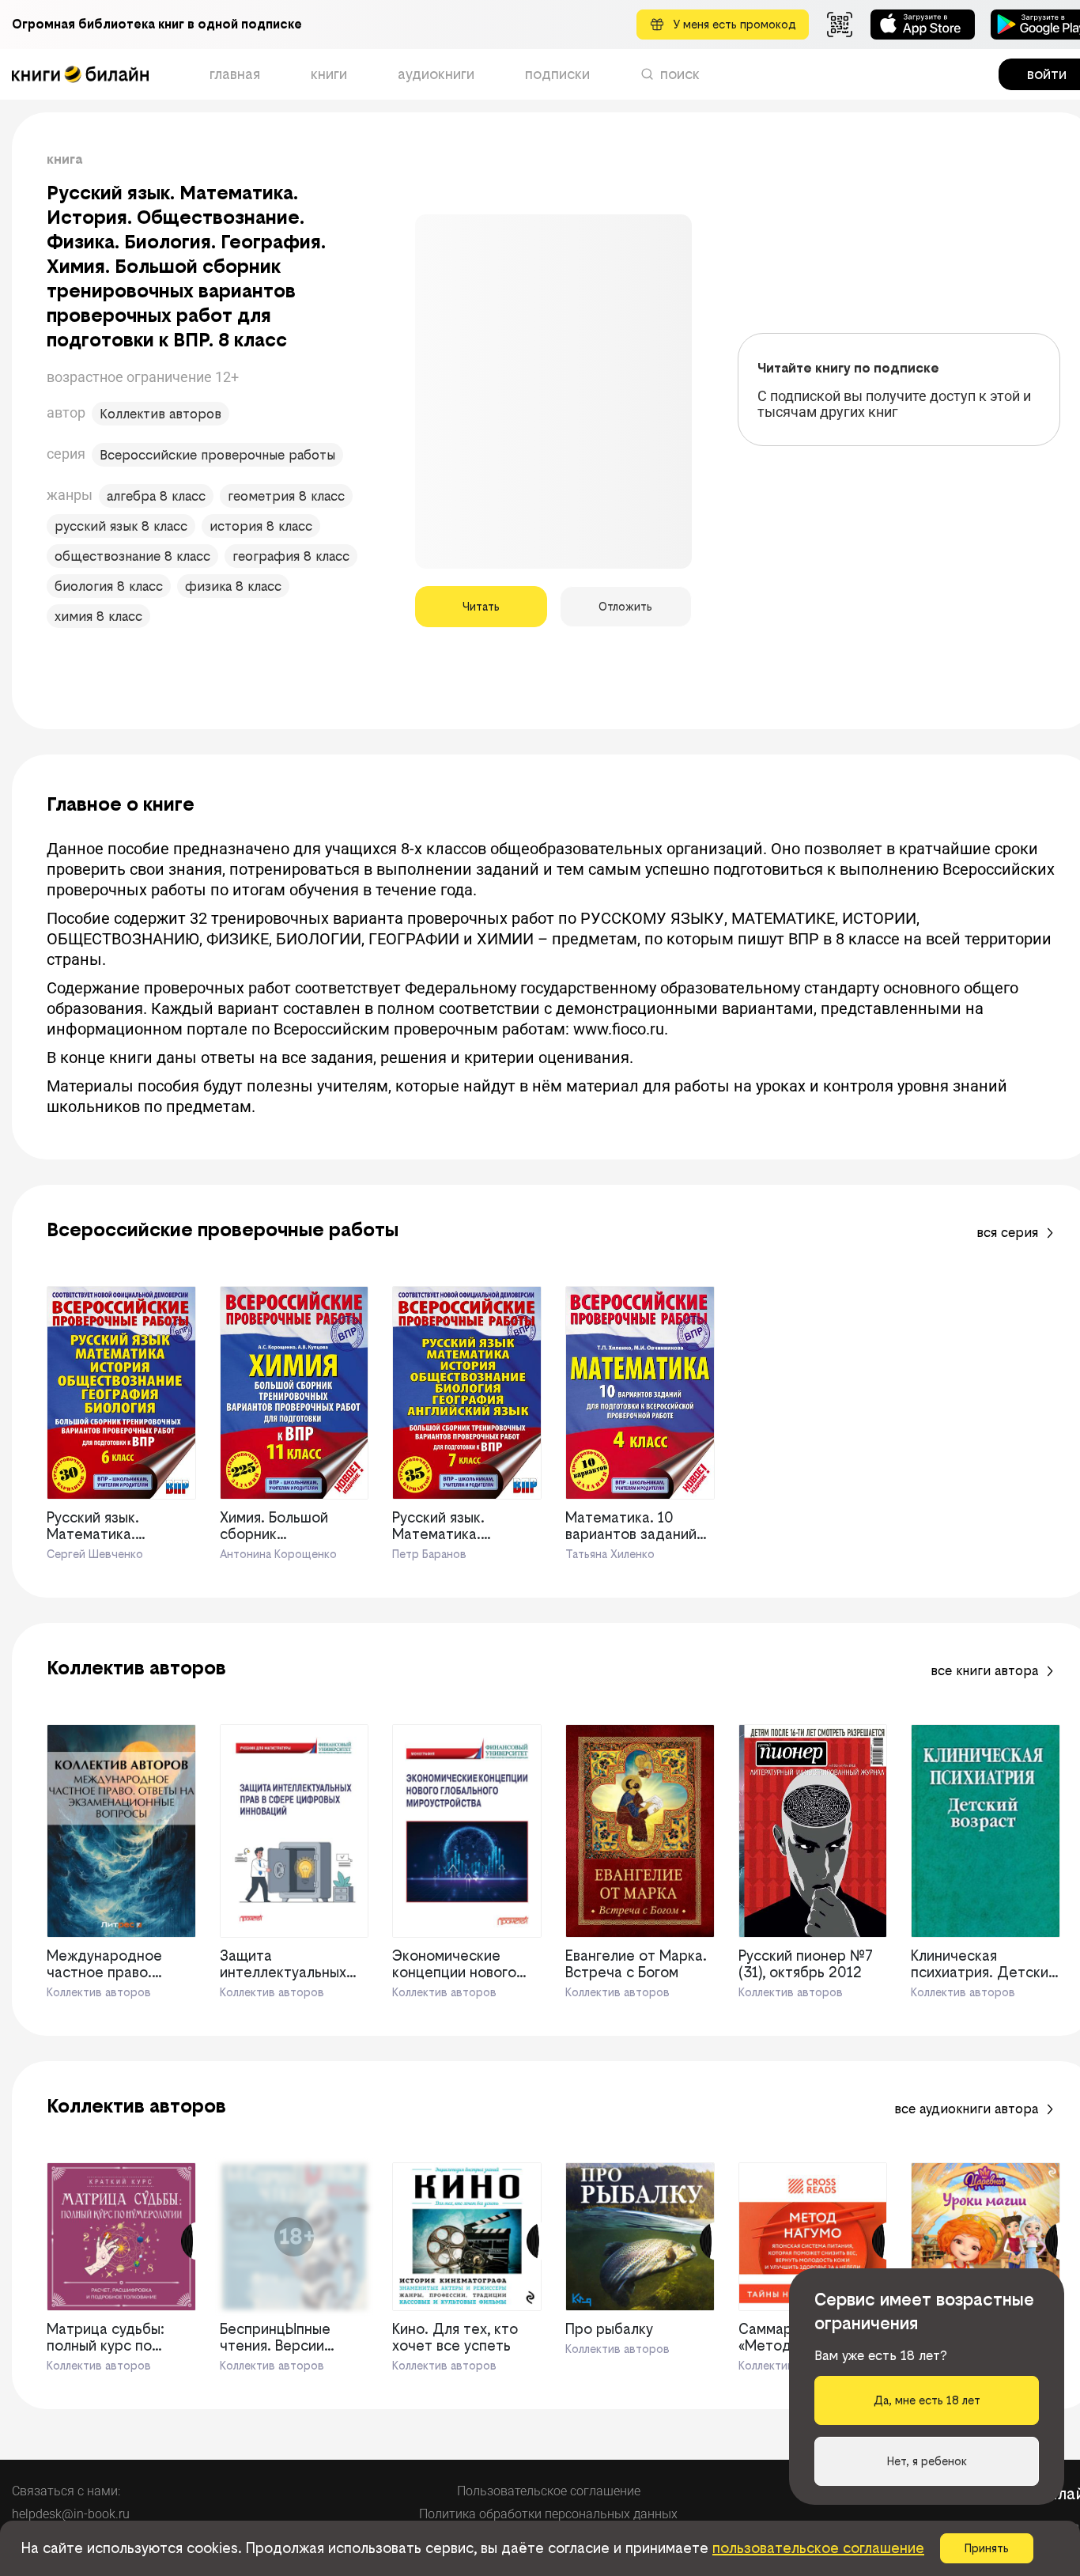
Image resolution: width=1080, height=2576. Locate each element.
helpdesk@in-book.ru (71, 2514)
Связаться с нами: (66, 2491)
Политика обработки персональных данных (548, 2514)
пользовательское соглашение (818, 2548)
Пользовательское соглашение (549, 2491)
